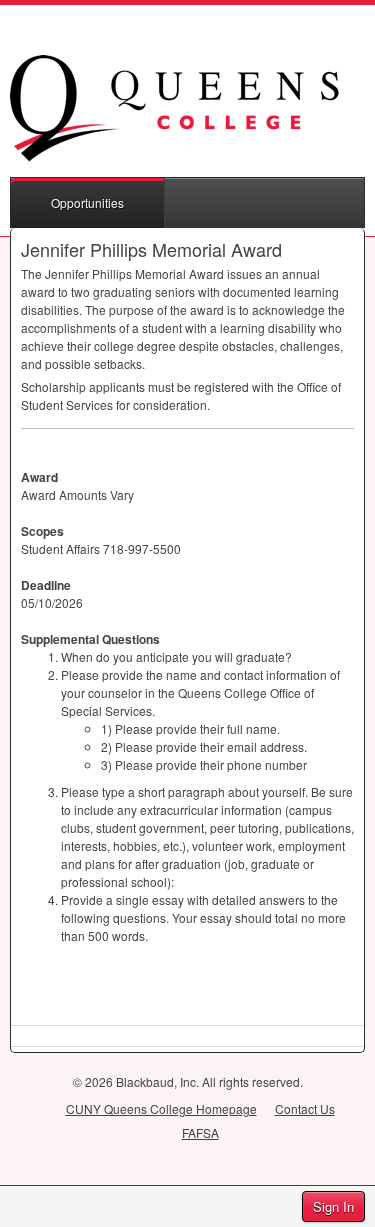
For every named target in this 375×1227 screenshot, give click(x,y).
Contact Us (305, 1108)
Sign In (333, 1206)
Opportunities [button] (87, 202)
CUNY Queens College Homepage (161, 1108)
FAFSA (200, 1132)
